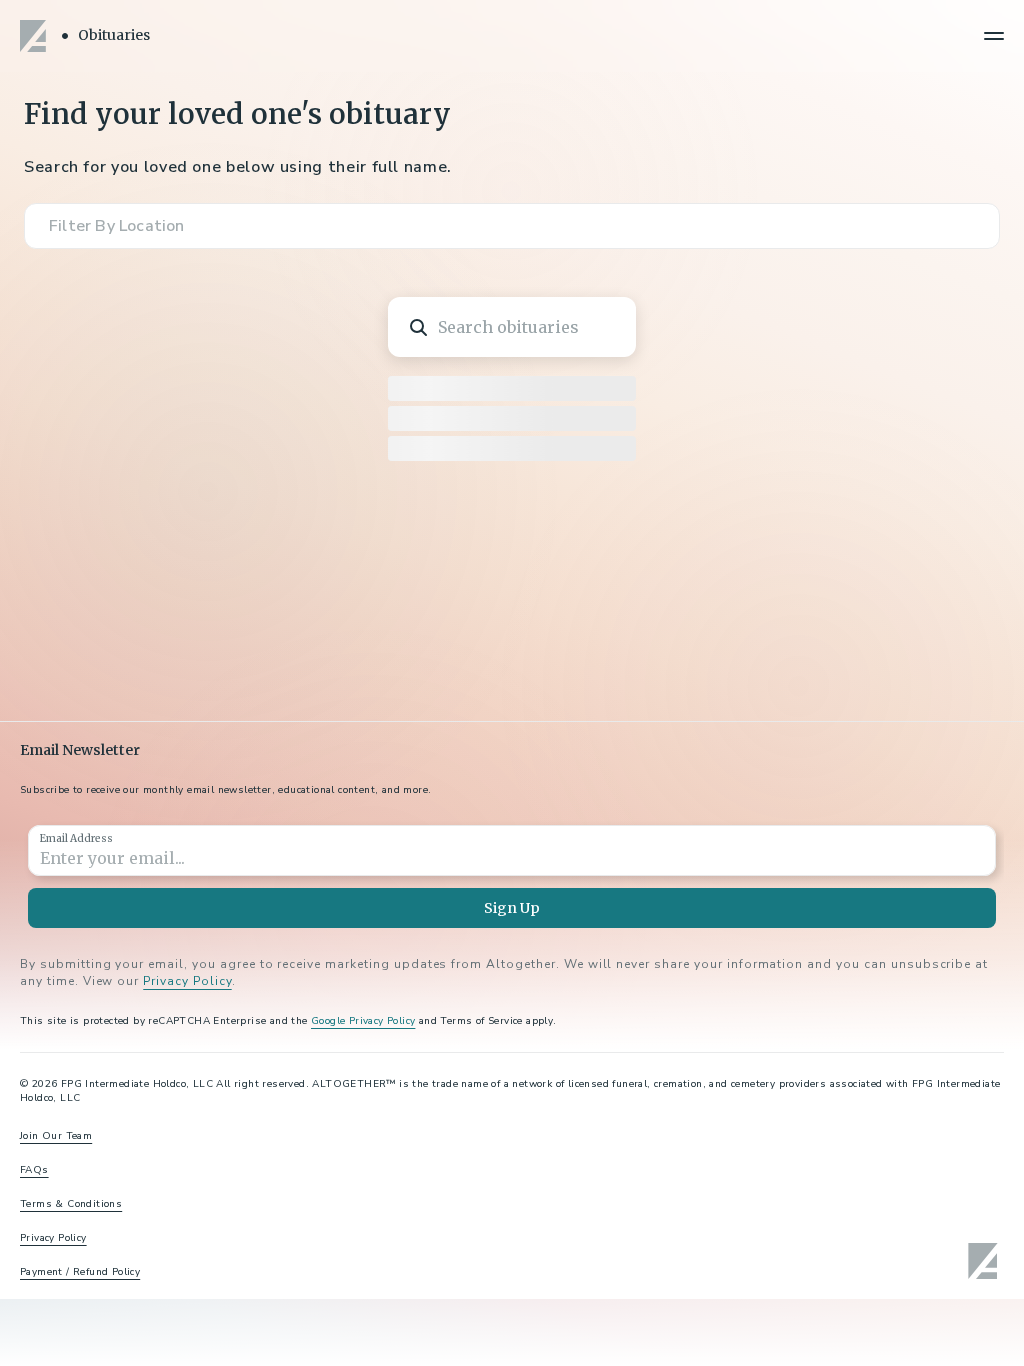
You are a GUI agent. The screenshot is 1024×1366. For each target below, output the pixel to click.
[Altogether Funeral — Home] (36, 36)
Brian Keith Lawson (314, 467)
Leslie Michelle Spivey (336, 1235)
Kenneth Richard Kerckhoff (846, 1235)
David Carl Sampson (807, 841)
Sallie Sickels (824, 454)
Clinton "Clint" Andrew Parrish (338, 841)
